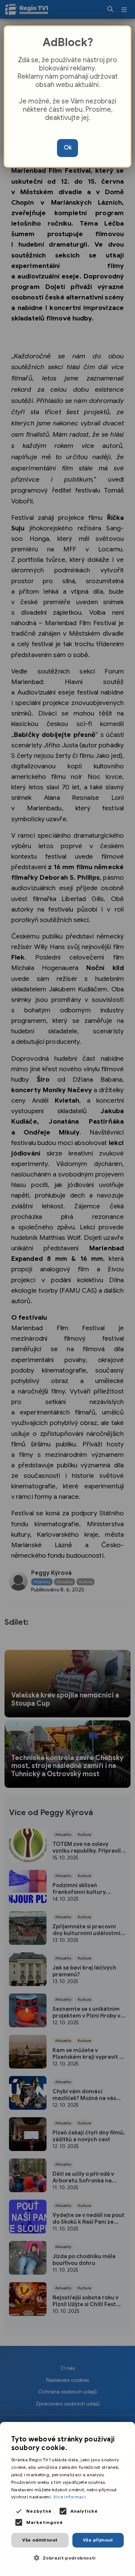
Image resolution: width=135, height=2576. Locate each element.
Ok (68, 148)
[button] (67, 2558)
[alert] (67, 2499)
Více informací (70, 2497)
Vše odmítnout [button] (40, 2540)
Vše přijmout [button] (98, 2540)
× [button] (127, 2430)
